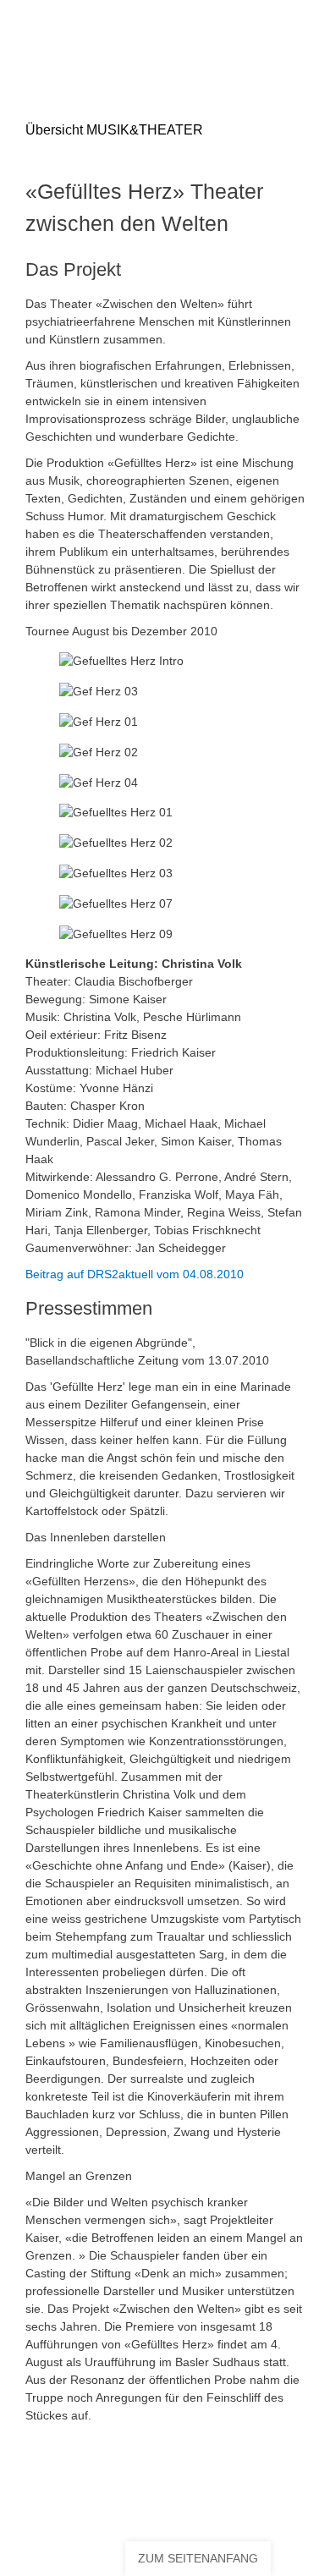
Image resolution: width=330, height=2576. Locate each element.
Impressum (247, 2486)
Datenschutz (74, 2502)
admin (273, 2502)
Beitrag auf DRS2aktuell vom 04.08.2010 (135, 1274)
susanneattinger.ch (202, 2502)
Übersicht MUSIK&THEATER (126, 130)
